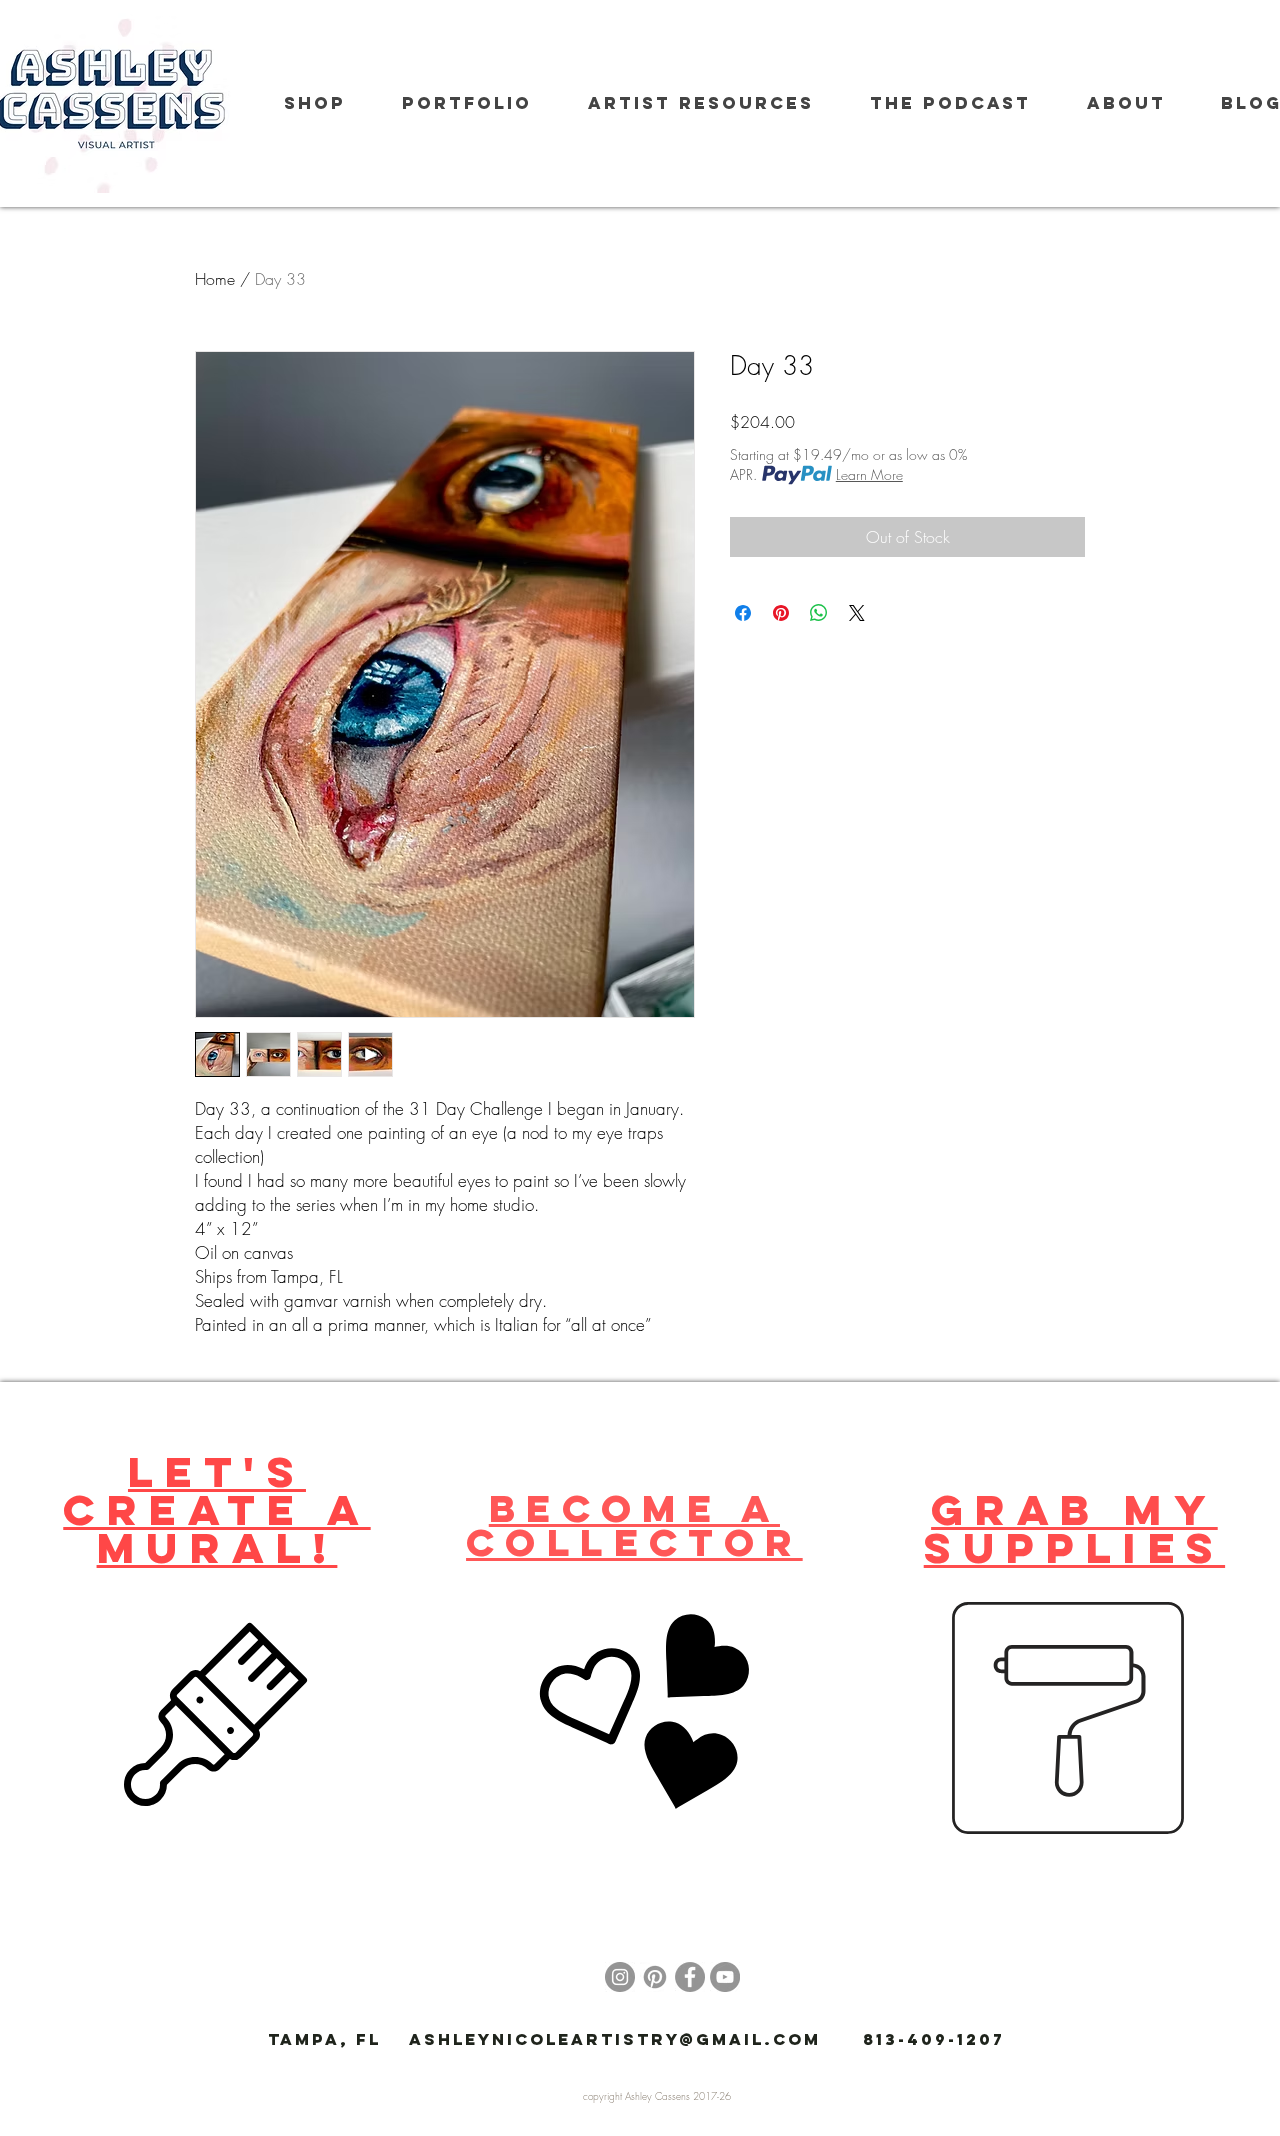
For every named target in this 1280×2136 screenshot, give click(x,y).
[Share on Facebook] (743, 613)
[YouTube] (725, 1977)
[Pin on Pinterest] (781, 613)
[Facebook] (690, 1977)
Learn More (869, 474)
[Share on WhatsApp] (819, 613)
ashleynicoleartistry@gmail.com (615, 2039)
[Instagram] (620, 1977)
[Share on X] (857, 613)
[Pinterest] (655, 1977)
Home (215, 279)
